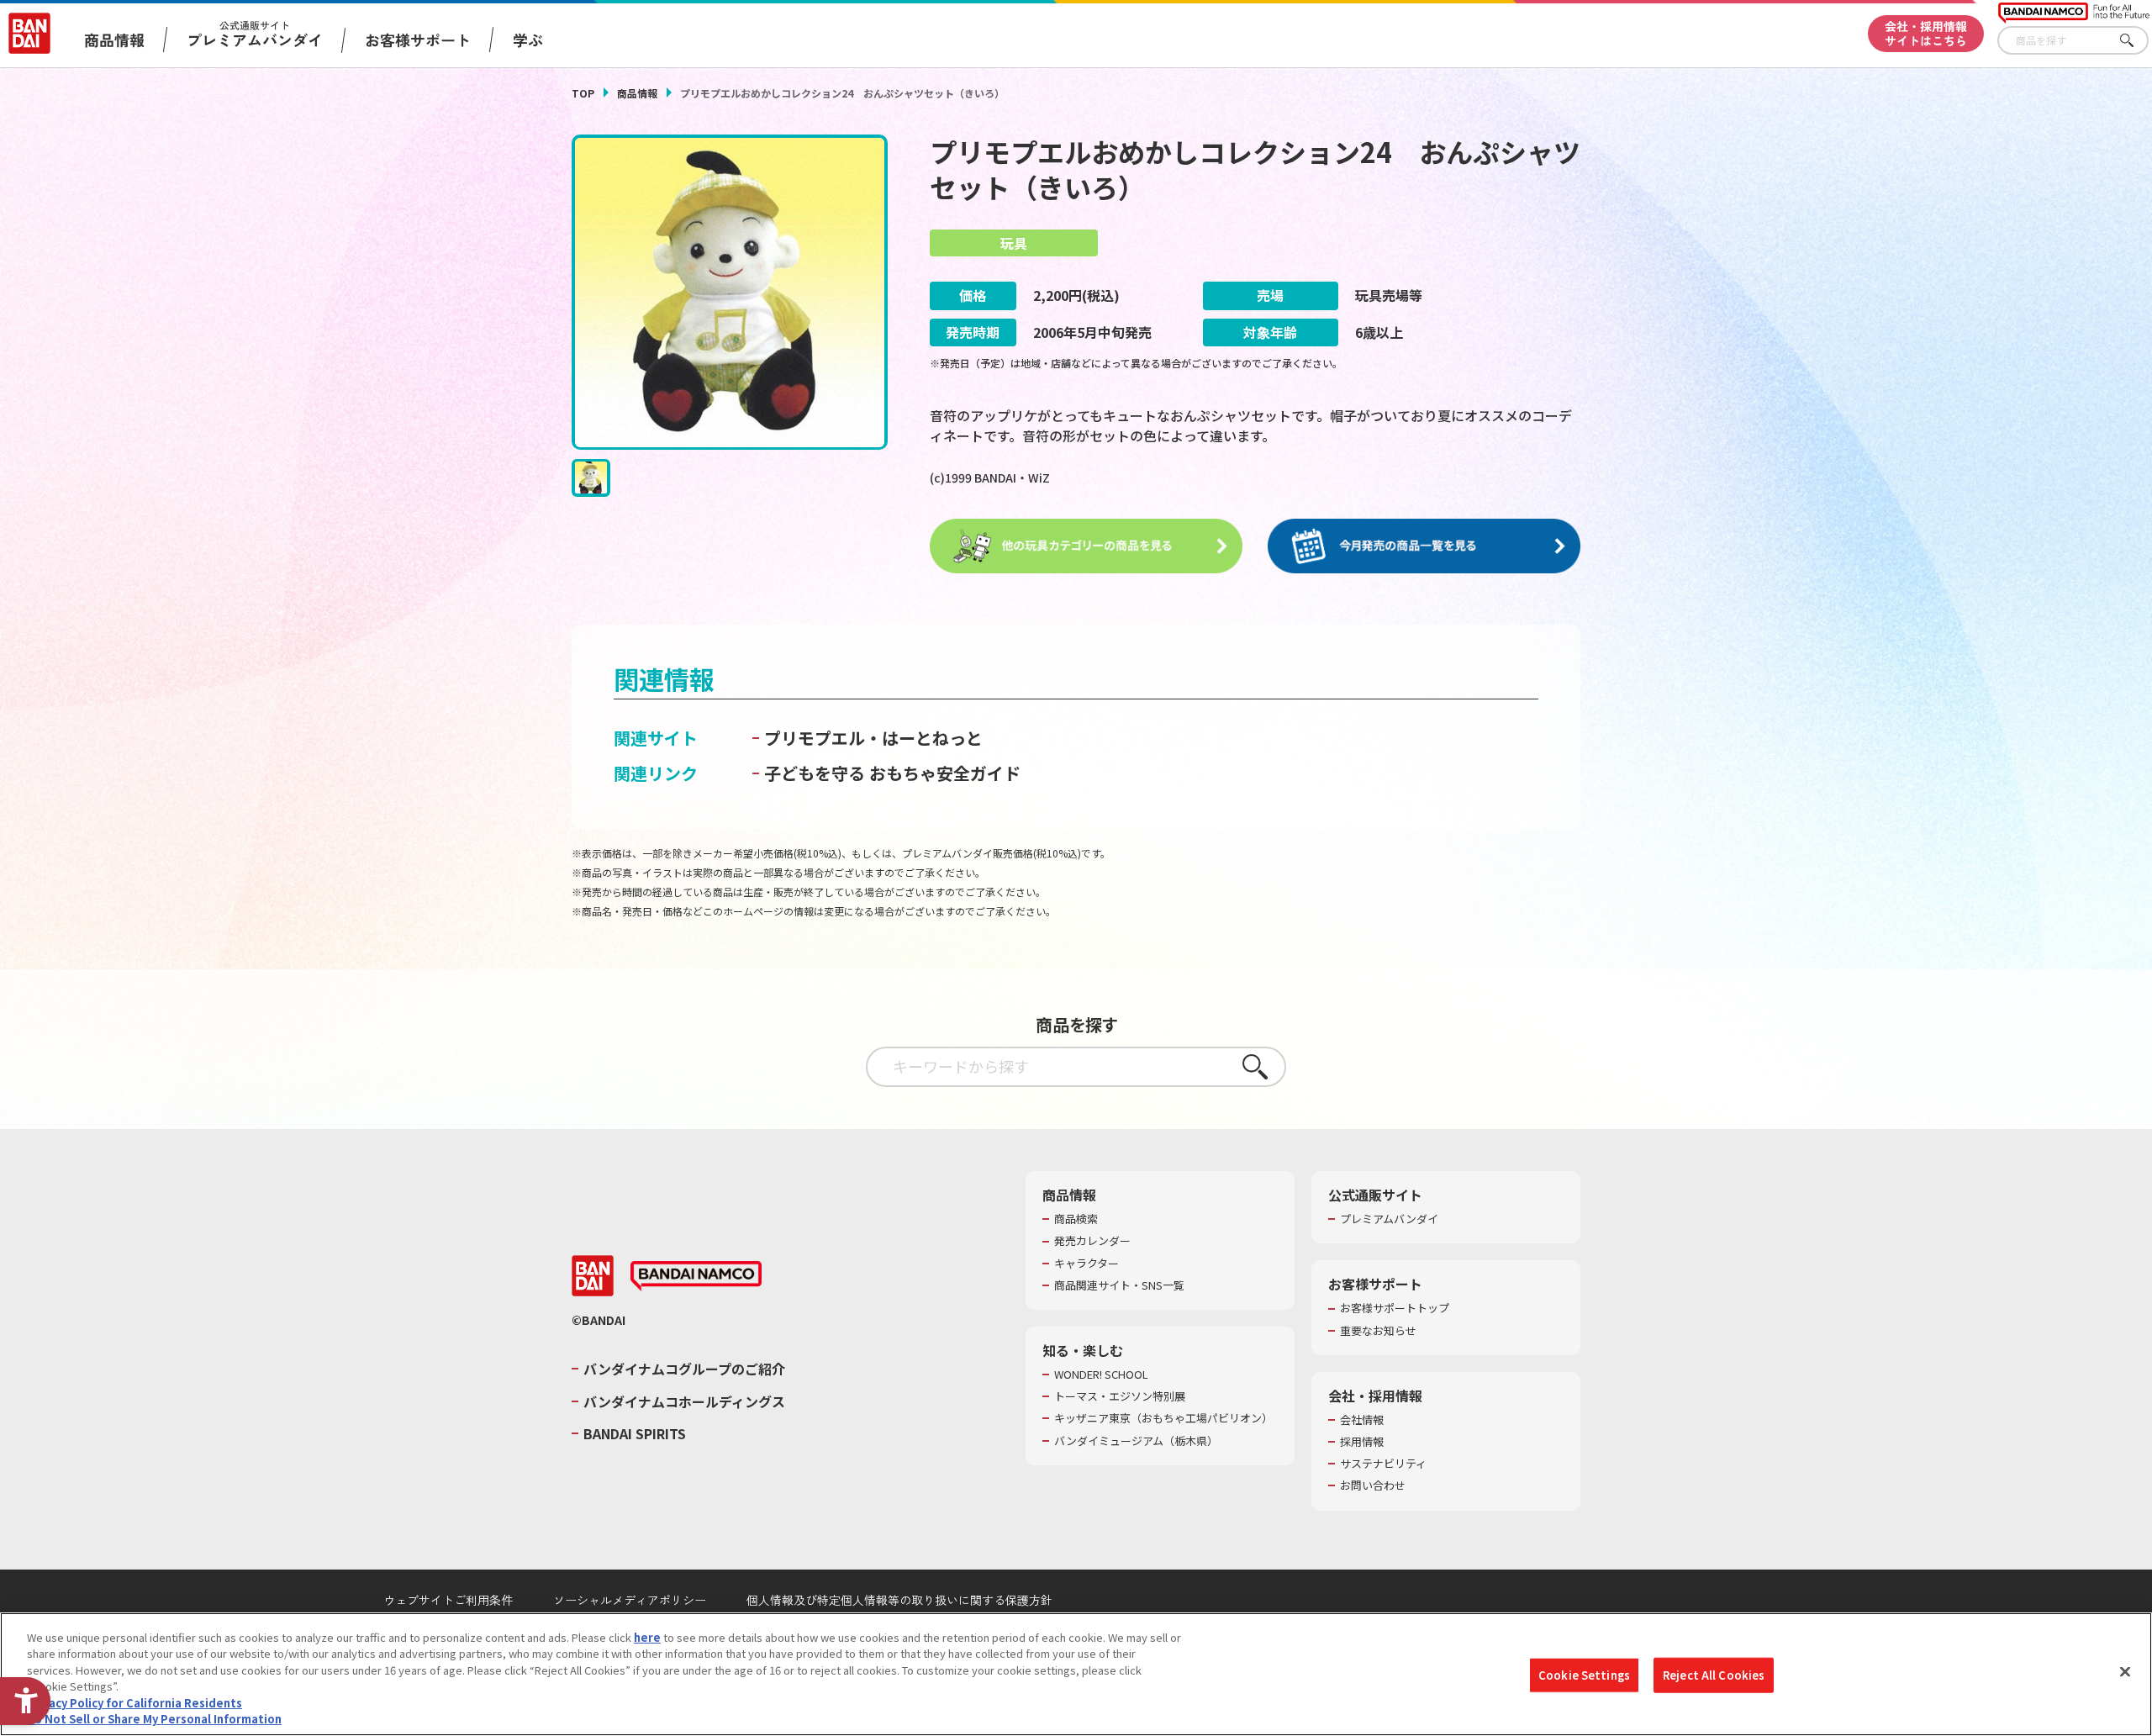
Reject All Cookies (1714, 1675)
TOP (583, 93)
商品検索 (1076, 1219)
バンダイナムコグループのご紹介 (684, 1369)
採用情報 (1362, 1442)
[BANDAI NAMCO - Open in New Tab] (696, 1276)
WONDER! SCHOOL (1101, 1375)
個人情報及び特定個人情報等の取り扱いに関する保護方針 (899, 1600)
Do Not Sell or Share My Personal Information (154, 1719)
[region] (1076, 1674)
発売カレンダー (1092, 1241)
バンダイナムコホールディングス (684, 1401)
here (647, 1637)
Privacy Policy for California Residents (134, 1703)
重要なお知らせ (1378, 1331)
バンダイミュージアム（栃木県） (1136, 1441)
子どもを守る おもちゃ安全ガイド (892, 773)
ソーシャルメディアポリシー (630, 1600)
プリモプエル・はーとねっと (873, 738)
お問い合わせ (1373, 1485)
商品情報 (637, 93)
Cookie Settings (1584, 1675)
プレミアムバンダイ (1389, 1219)
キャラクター (1087, 1264)
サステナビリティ (1383, 1464)
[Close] (2125, 1672)
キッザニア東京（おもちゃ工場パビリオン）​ (1163, 1418)
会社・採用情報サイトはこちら (1926, 33)
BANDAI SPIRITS (635, 1433)
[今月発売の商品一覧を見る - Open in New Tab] (1424, 546)
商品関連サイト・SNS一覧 (1119, 1285)
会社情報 (1362, 1420)
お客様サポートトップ (1395, 1308)
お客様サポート (418, 40)
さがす (2136, 41)
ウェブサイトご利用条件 (448, 1600)
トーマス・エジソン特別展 (1120, 1396)
